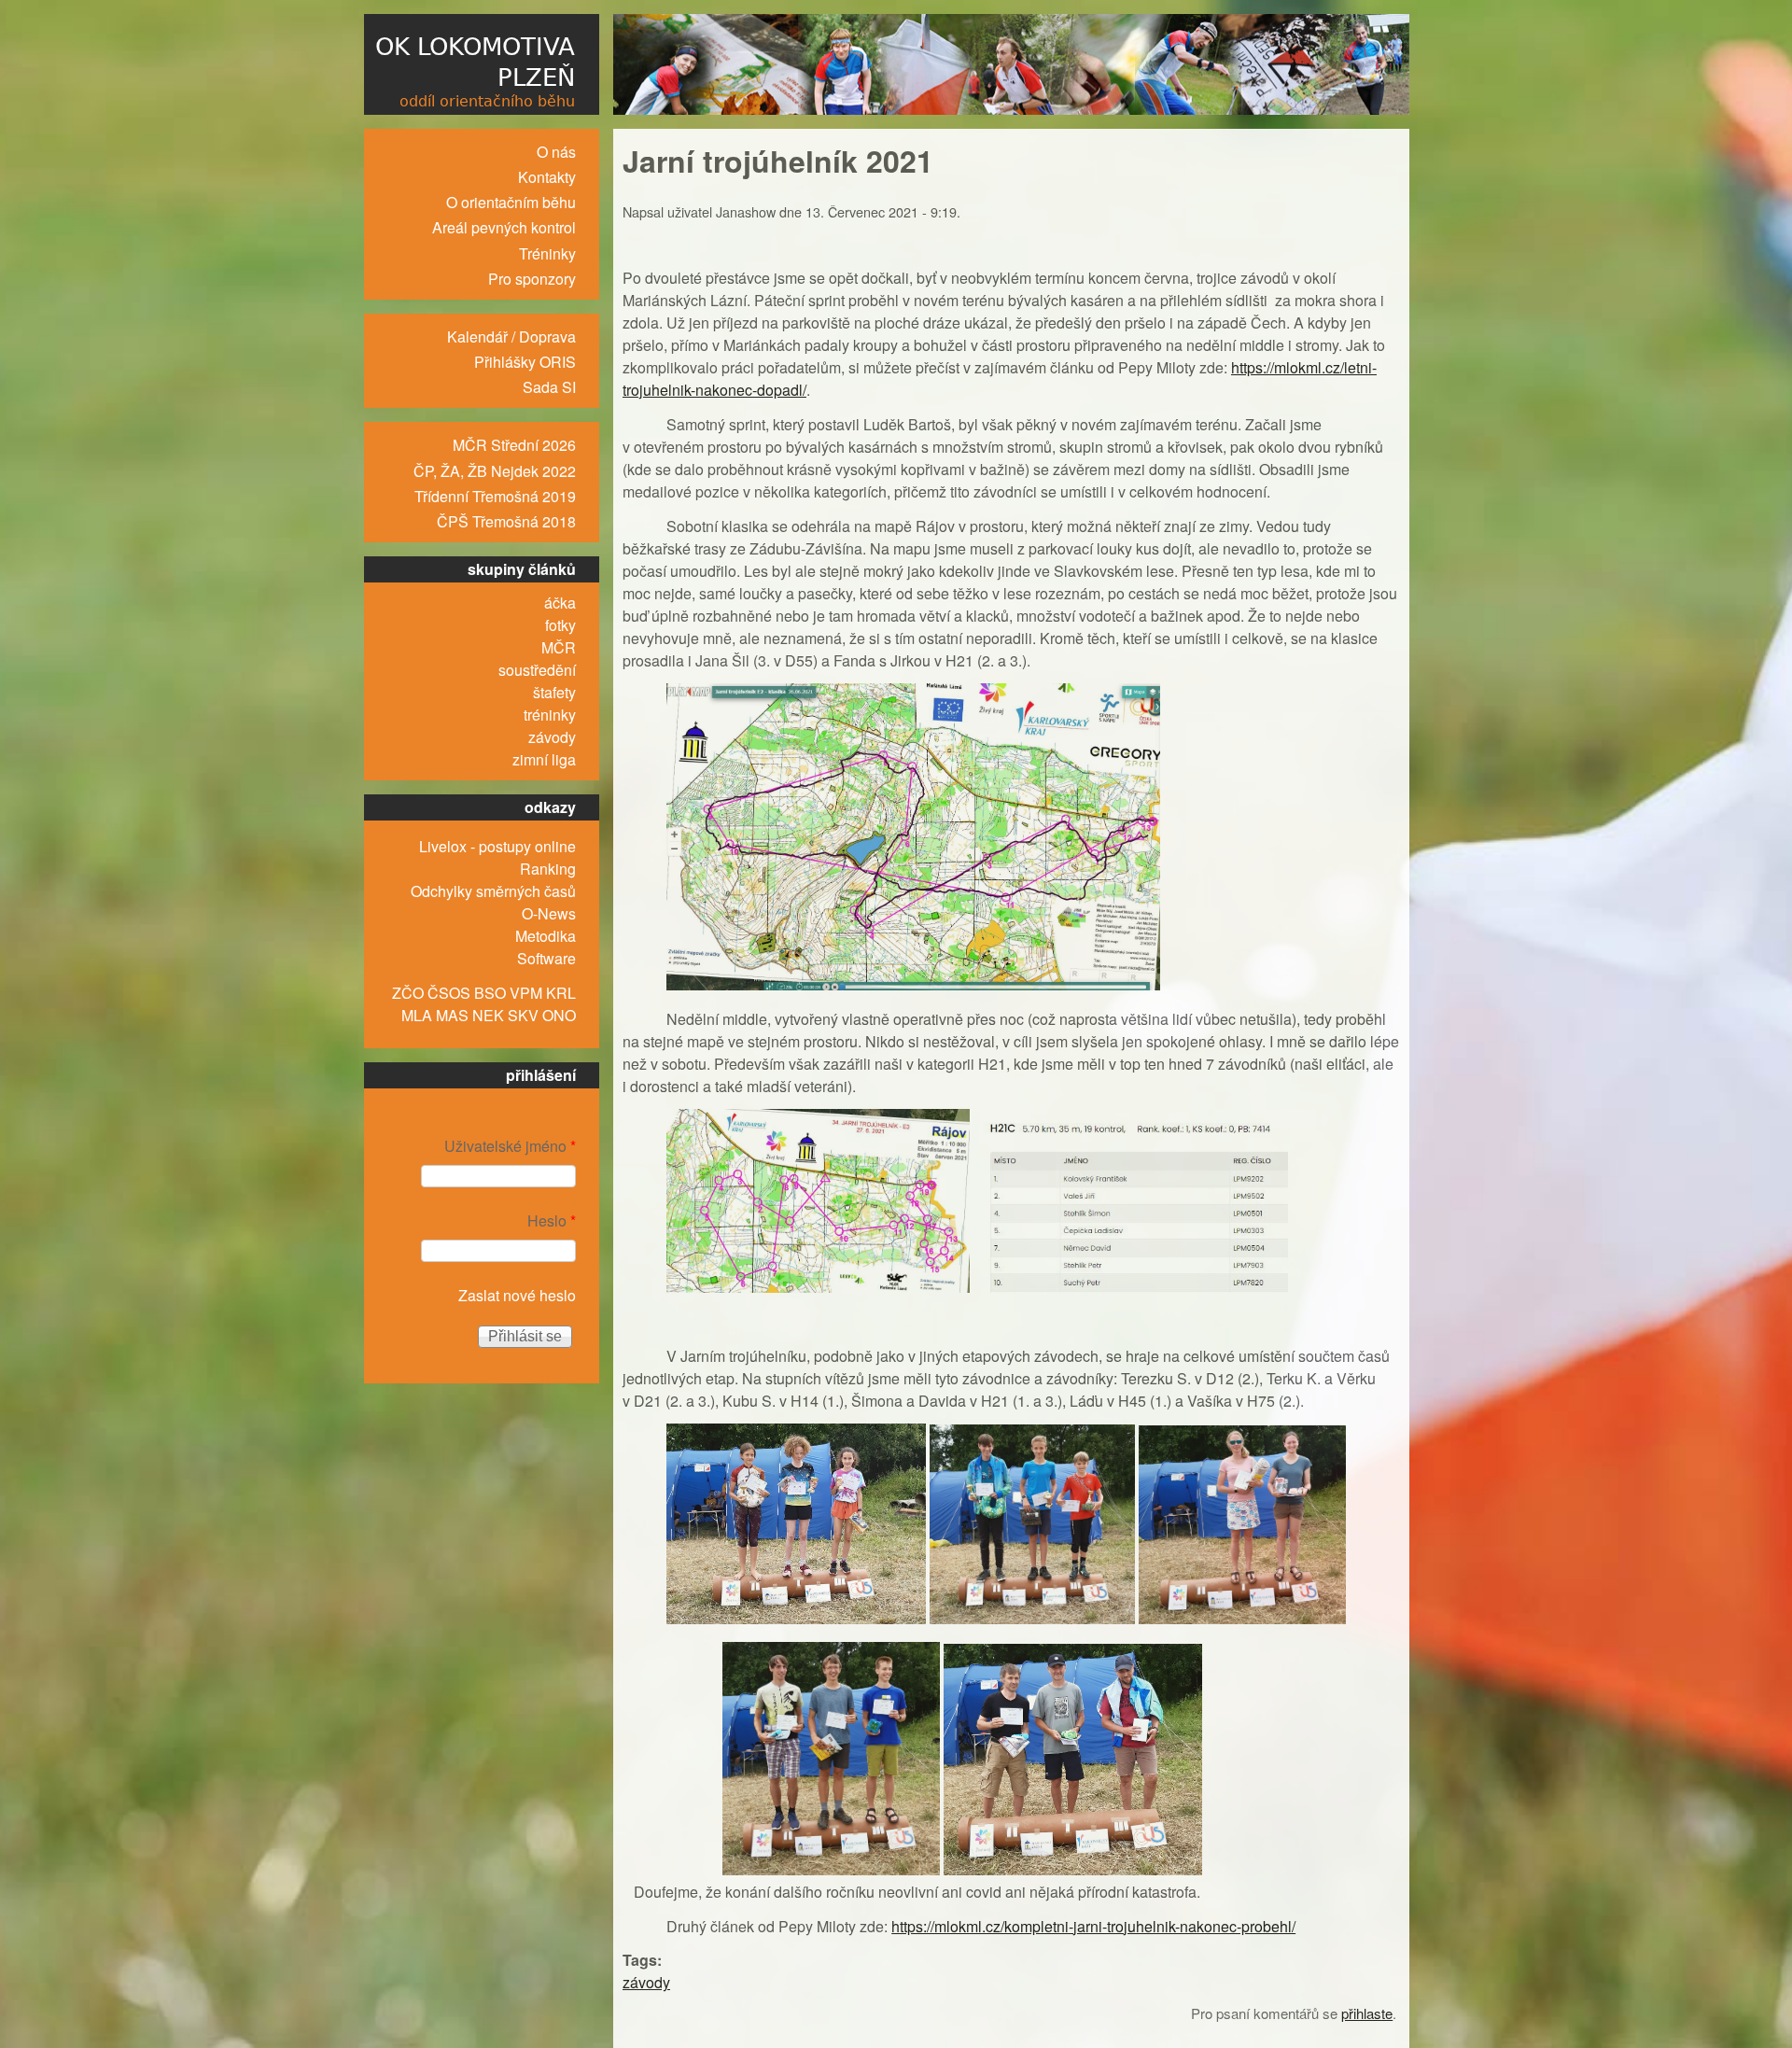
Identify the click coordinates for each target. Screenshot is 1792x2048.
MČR (559, 647)
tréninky (550, 715)
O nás (556, 152)
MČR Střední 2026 (514, 445)
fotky (560, 625)
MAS (452, 1015)
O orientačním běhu (511, 202)
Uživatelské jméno (510, 1146)
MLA (417, 1015)
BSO (490, 993)
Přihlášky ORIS (525, 362)
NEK (488, 1015)
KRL (561, 993)
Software (546, 958)
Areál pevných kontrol (504, 227)
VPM (526, 993)
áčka (560, 603)
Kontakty (547, 177)
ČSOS (449, 993)
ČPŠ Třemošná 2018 (506, 521)
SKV (523, 1015)
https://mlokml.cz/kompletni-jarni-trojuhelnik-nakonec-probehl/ (1093, 1926)
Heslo (552, 1220)
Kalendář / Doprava (511, 337)
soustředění (537, 670)
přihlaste (1367, 2013)
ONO (559, 1015)
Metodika (546, 936)
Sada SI (549, 387)
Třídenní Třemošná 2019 (495, 496)
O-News (549, 913)
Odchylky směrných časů (493, 891)
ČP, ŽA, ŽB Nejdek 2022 (495, 471)
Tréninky (547, 253)
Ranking (548, 869)
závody (646, 1982)
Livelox (443, 846)
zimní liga (544, 759)
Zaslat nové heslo (517, 1295)
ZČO (408, 993)
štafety (554, 692)
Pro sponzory (532, 279)
